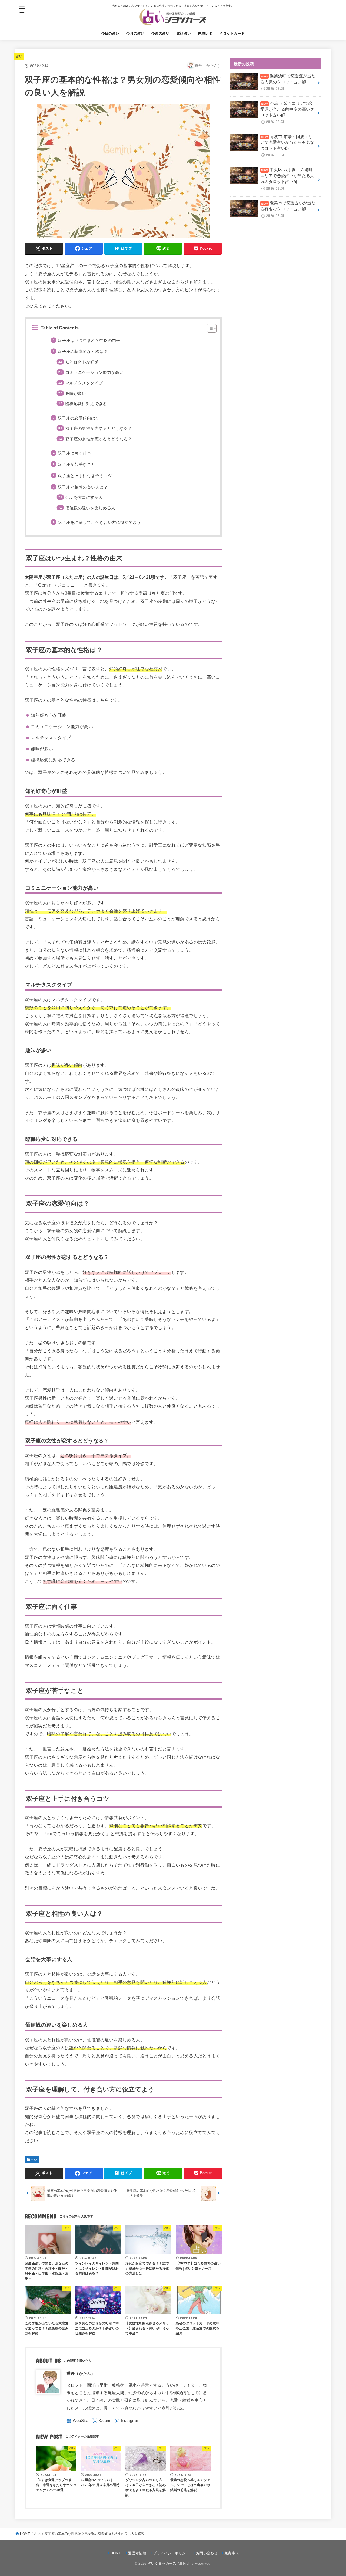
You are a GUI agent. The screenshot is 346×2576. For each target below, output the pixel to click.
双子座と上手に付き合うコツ (85, 476)
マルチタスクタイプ (84, 383)
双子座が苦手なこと (76, 464)
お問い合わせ (207, 2553)
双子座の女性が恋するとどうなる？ (99, 439)
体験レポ (205, 33)
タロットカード (232, 33)
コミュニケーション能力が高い (94, 372)
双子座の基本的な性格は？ (83, 352)
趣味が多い (76, 394)
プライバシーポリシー (171, 2553)
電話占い (184, 33)
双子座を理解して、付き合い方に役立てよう (99, 522)
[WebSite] (77, 2421)
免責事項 (232, 2553)
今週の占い (160, 33)
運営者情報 (137, 2553)
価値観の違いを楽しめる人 (90, 508)
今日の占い (110, 33)
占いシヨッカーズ (162, 2563)
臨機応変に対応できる (86, 404)
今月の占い (135, 33)
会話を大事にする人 (84, 497)
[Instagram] (127, 2421)
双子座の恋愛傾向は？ (79, 418)
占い (19, 56)
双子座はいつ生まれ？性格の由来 (89, 341)
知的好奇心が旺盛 (82, 362)
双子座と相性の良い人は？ (83, 487)
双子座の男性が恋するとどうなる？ (99, 428)
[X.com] (101, 2421)
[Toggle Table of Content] (209, 328)
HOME (25, 2534)
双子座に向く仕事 (74, 453)
